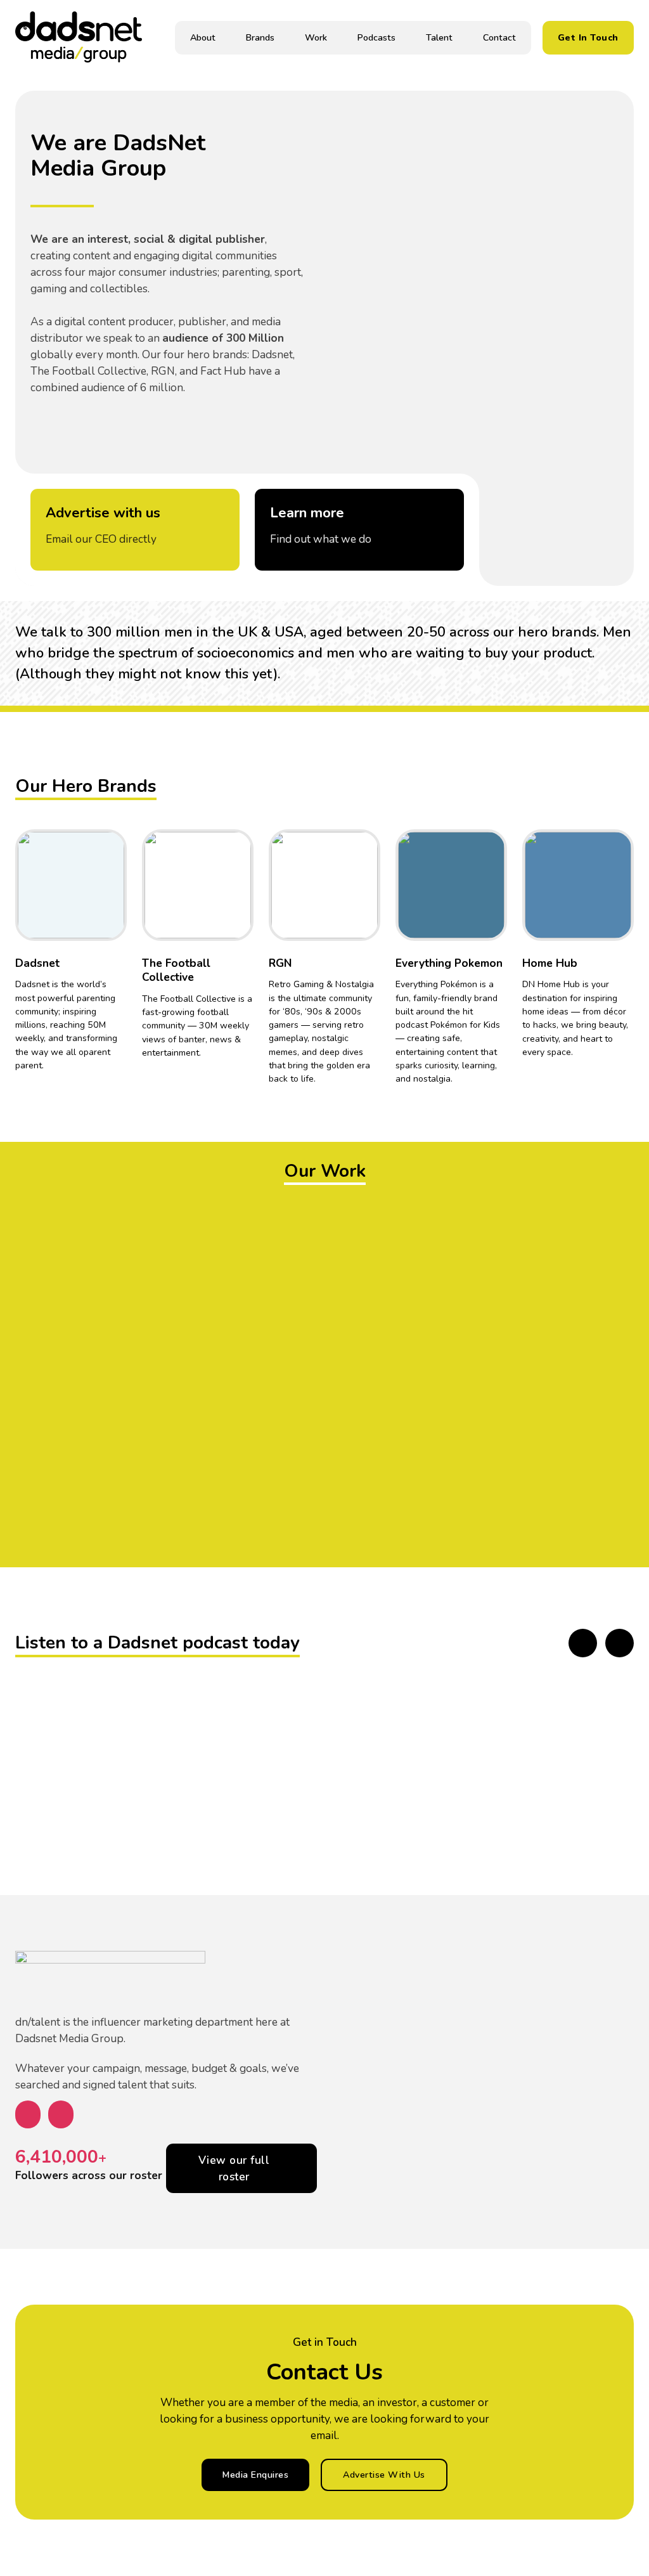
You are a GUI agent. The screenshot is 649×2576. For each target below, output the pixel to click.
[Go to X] (106, 864)
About (203, 38)
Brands (260, 38)
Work (316, 38)
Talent (439, 38)
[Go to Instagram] (106, 916)
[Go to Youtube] (106, 881)
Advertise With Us (384, 2475)
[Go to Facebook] (106, 898)
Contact (499, 38)
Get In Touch (588, 38)
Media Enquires (255, 2475)
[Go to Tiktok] (106, 933)
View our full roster (234, 2168)
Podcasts (376, 38)
